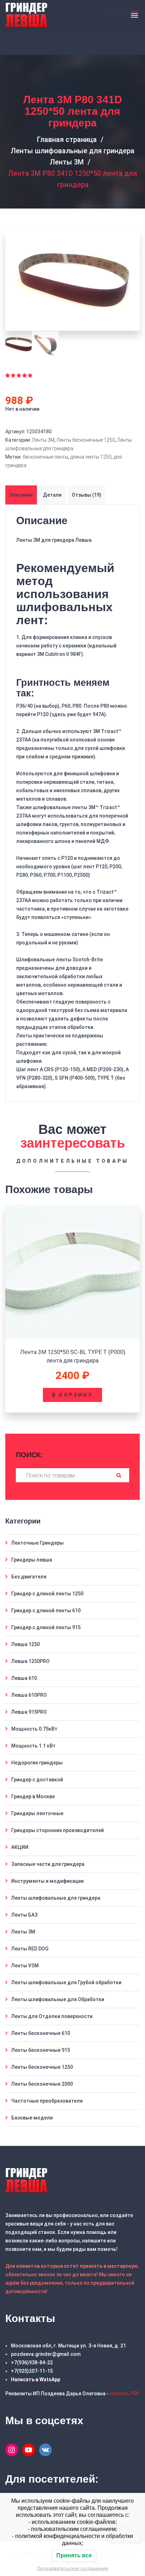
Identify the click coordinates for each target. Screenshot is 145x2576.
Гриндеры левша (32, 1560)
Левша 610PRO (29, 1695)
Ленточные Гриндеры (37, 1543)
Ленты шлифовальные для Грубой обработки (66, 1982)
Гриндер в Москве (33, 1796)
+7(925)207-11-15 (32, 2371)
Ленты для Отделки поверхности (52, 2016)
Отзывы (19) (87, 495)
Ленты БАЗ (24, 1915)
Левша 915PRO (29, 1712)
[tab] (22, 495)
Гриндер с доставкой (37, 1780)
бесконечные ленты (45, 457)
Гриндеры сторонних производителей (58, 1830)
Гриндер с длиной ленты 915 (46, 1627)
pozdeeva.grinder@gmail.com (46, 2354)
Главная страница (67, 139)
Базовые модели (32, 2118)
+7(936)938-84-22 (32, 2363)
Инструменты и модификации (48, 1881)
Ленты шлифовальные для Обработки (58, 1999)
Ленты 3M (67, 162)
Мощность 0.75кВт (34, 1729)
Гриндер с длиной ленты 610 (46, 1610)
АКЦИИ (20, 1847)
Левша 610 (24, 1678)
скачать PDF (125, 2394)
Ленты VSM (25, 1966)
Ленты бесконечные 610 (41, 2033)
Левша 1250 (26, 1644)
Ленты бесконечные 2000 (42, 2084)
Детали (52, 495)
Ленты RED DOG (30, 1949)
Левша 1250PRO (30, 1661)
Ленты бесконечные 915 (41, 2050)
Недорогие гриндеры (37, 1763)
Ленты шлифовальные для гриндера (72, 151)
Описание (21, 495)
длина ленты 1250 (91, 457)
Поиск (119, 1475)
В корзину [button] (72, 1395)
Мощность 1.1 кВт (33, 1746)
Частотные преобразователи (47, 2101)
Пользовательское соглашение (73, 2568)
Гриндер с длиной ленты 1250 (47, 1594)
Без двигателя (29, 1577)
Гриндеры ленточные (37, 1813)
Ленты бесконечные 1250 (86, 440)
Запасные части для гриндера (48, 1864)
